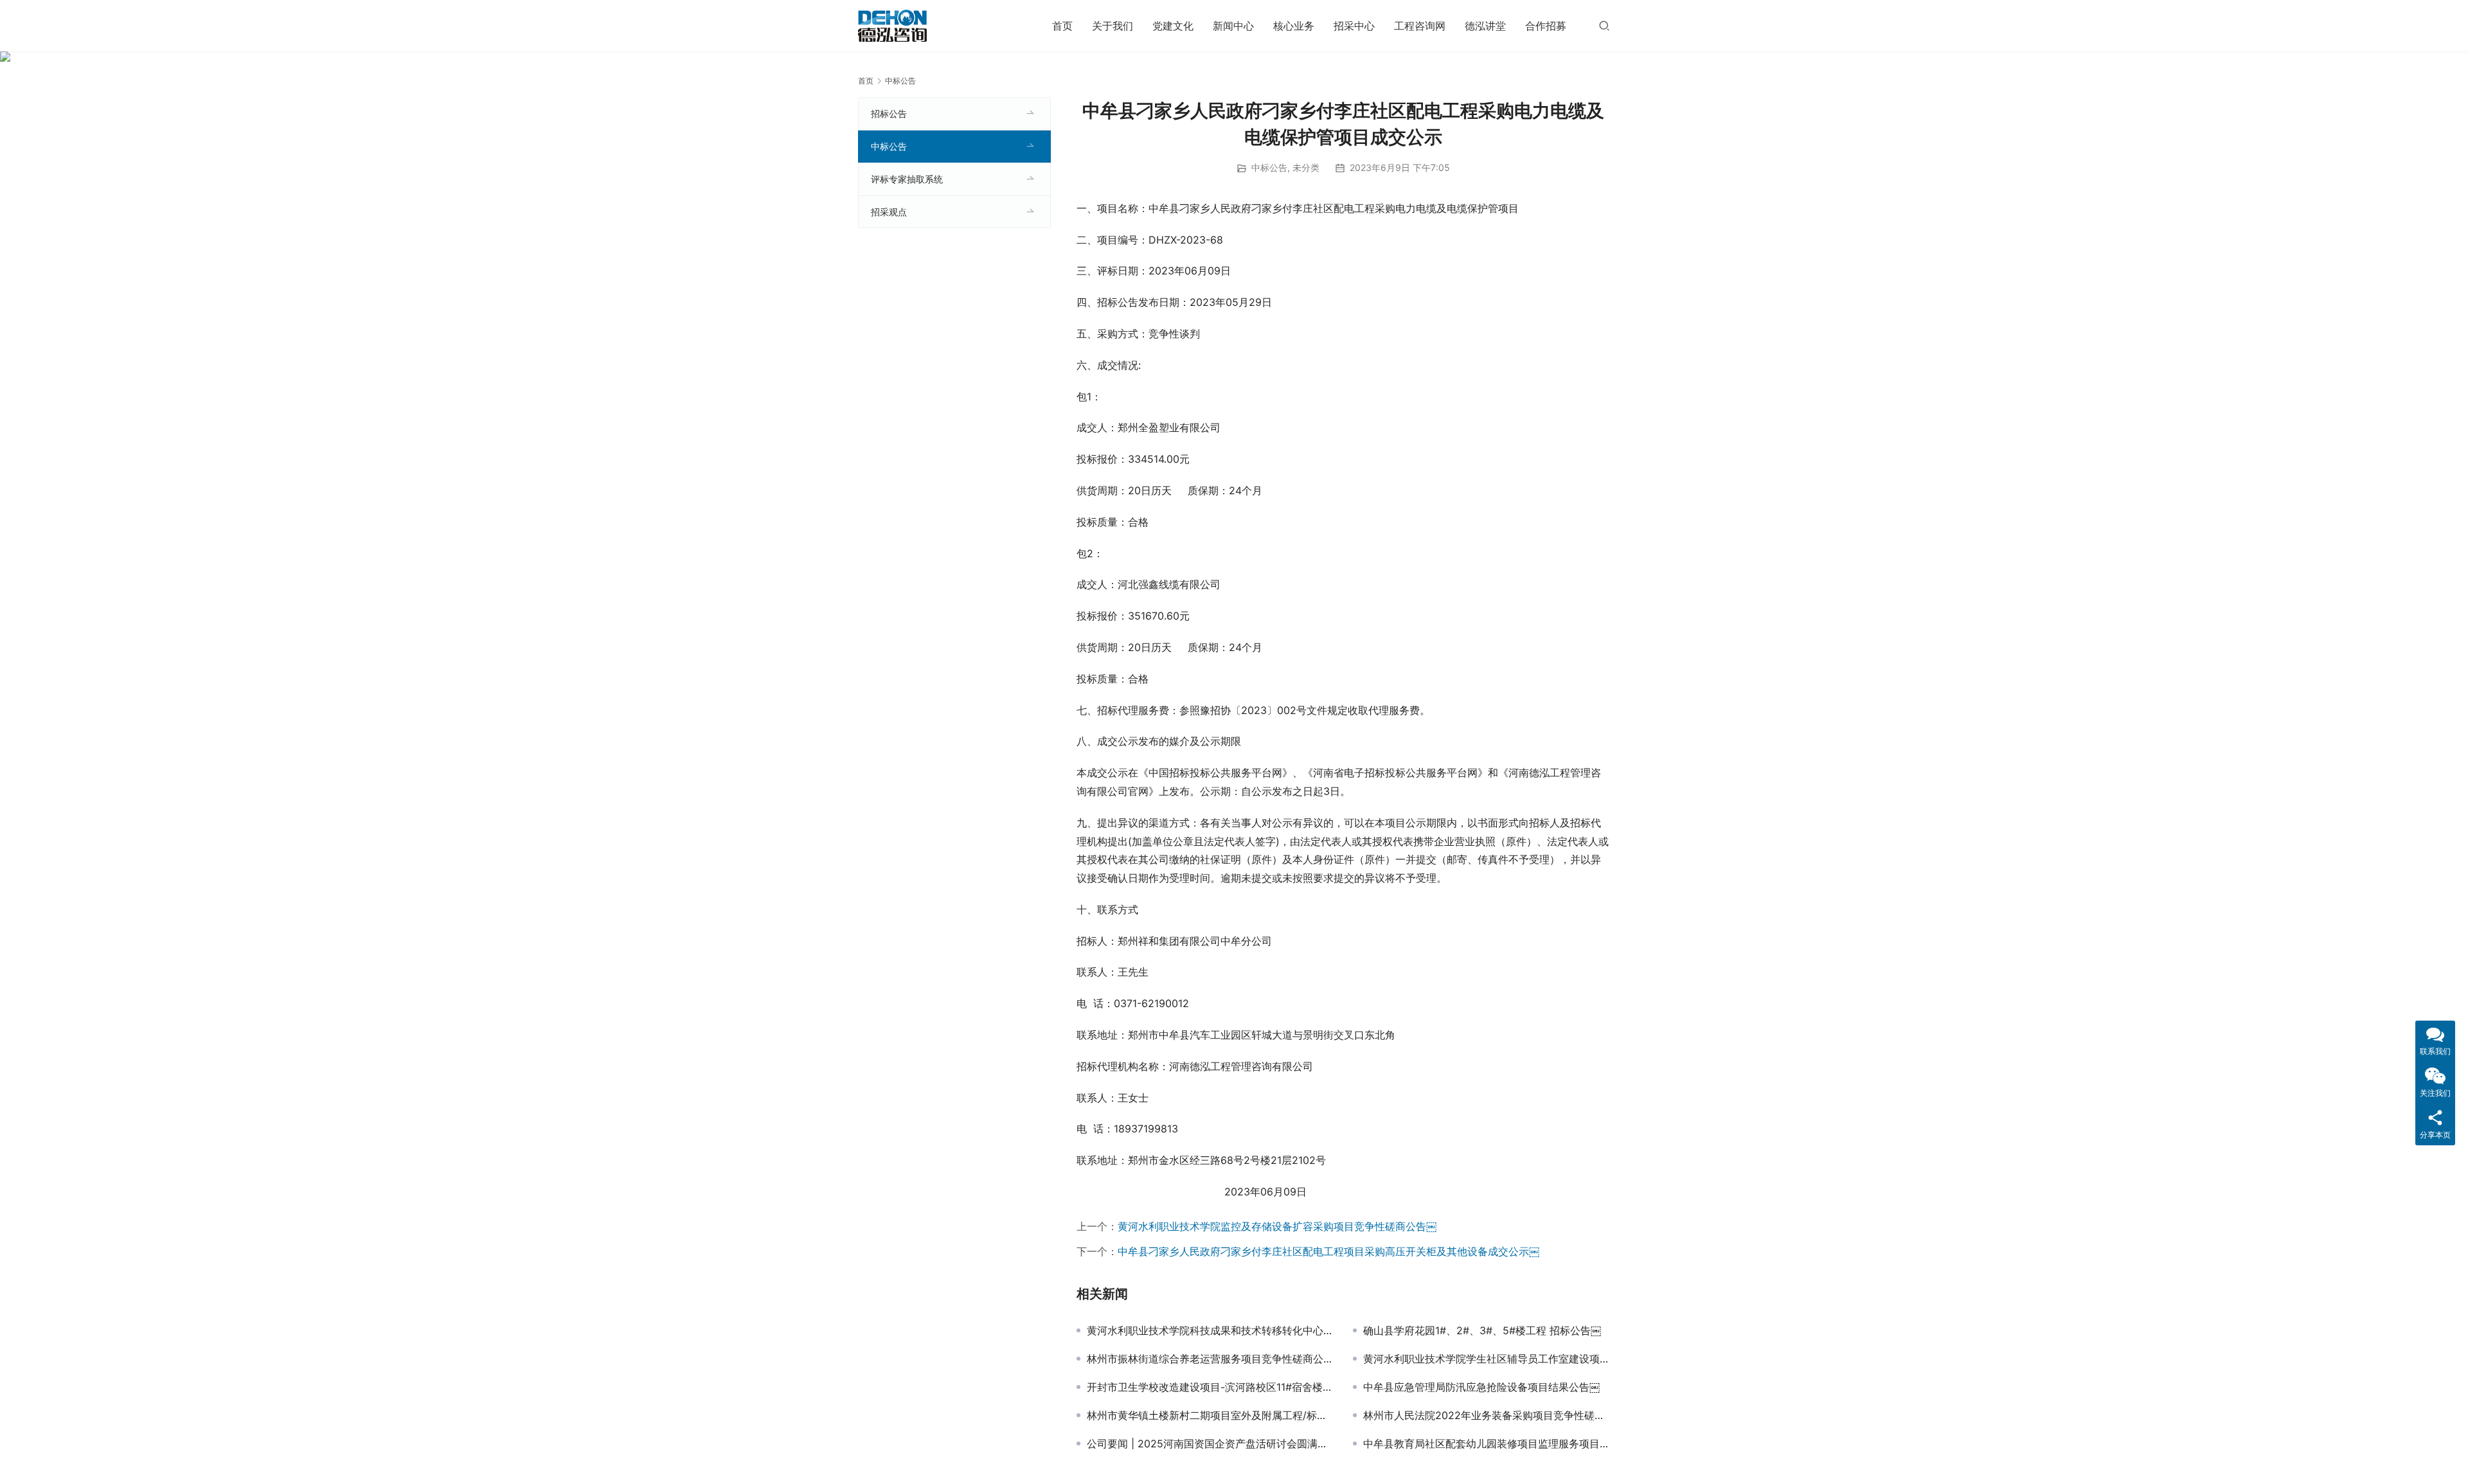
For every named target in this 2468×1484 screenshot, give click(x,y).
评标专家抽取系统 (907, 179)
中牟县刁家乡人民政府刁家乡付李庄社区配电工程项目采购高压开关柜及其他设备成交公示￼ (1328, 1251)
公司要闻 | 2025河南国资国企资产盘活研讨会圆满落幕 (1210, 1444)
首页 (1062, 26)
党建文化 (1173, 26)
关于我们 (1113, 26)
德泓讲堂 (1485, 26)
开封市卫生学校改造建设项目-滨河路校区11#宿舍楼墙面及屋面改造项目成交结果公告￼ (1210, 1387)
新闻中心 (1233, 26)
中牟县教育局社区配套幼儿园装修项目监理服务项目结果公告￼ (1487, 1444)
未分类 (1306, 167)
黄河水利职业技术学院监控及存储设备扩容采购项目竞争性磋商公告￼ (1277, 1226)
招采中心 (1354, 26)
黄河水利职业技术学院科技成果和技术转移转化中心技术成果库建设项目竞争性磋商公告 (1210, 1330)
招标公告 (889, 113)
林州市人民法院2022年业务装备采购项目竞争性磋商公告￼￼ (1487, 1415)
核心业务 (1294, 26)
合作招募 (1546, 26)
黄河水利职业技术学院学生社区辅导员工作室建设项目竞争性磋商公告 (1487, 1359)
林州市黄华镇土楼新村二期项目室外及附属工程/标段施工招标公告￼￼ (1210, 1415)
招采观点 (889, 212)
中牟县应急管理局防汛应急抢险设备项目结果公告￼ (1481, 1387)
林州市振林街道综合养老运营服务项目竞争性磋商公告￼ (1210, 1359)
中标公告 (1269, 167)
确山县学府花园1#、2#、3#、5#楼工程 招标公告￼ (1482, 1330)
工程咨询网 (1420, 26)
